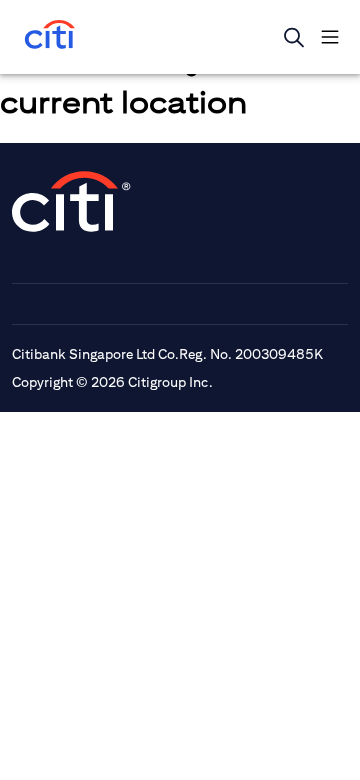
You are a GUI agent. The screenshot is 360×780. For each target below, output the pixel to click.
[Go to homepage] (50, 36)
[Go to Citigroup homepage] (72, 201)
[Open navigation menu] (330, 37)
